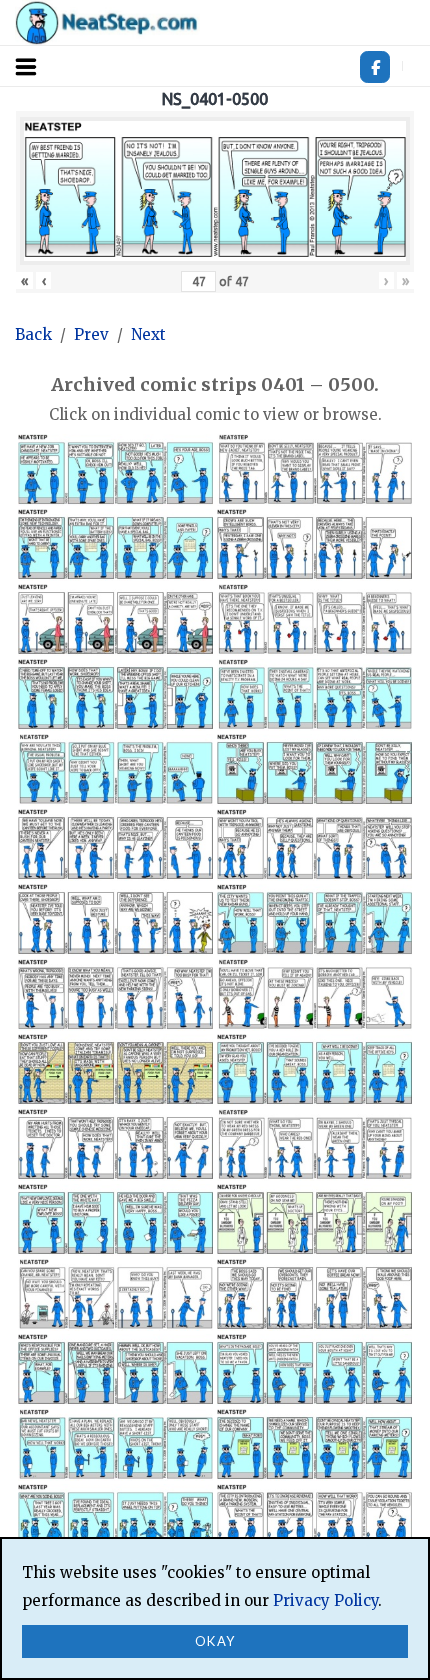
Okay (215, 1641)
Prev (91, 334)
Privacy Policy (325, 1600)
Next (148, 334)
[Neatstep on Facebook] (375, 67)
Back (33, 334)
